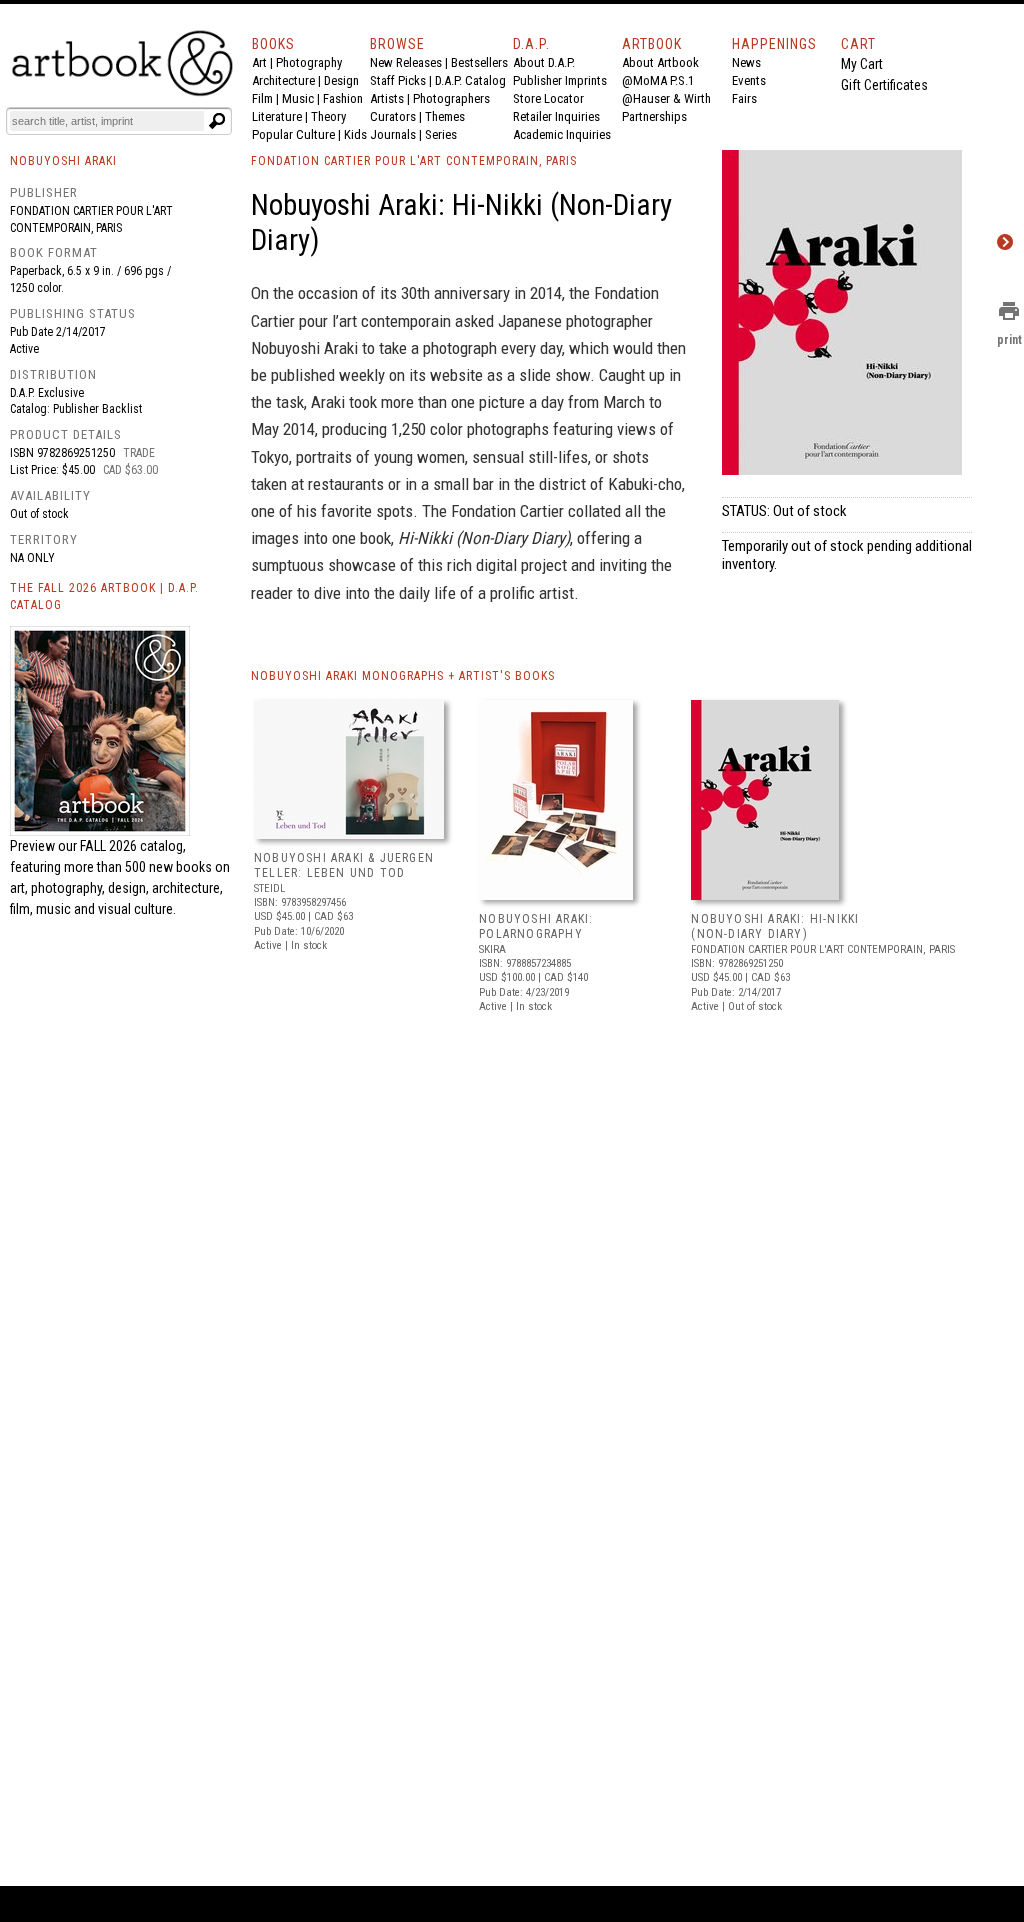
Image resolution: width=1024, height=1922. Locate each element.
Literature (277, 116)
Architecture (283, 80)
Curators (393, 116)
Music (298, 98)
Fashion (343, 98)
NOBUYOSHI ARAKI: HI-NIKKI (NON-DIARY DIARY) (775, 927)
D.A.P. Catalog (470, 80)
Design (341, 80)
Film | (267, 98)
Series (441, 134)
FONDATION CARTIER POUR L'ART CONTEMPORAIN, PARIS (414, 161)
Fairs (744, 98)
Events (749, 80)
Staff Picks (398, 80)
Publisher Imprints (560, 80)
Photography (309, 62)
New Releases (406, 62)
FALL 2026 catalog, (133, 846)
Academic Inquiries (562, 134)
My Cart (862, 64)
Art (259, 62)
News (746, 62)
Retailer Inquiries (556, 116)
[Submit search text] (217, 121)
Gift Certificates (884, 85)
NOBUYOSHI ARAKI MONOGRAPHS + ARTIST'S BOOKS (403, 676)
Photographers (451, 98)
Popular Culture (293, 134)
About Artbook (660, 62)
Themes (445, 116)
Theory (328, 116)
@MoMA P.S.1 (658, 80)
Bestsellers (479, 62)
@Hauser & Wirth (666, 98)
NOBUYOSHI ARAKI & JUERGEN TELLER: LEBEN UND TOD (344, 866)
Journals (393, 134)
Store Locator (548, 98)
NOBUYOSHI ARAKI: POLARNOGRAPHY (536, 927)
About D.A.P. (544, 62)
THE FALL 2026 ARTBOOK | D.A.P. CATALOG (104, 596)
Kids (355, 134)
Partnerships (654, 116)
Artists (387, 98)
